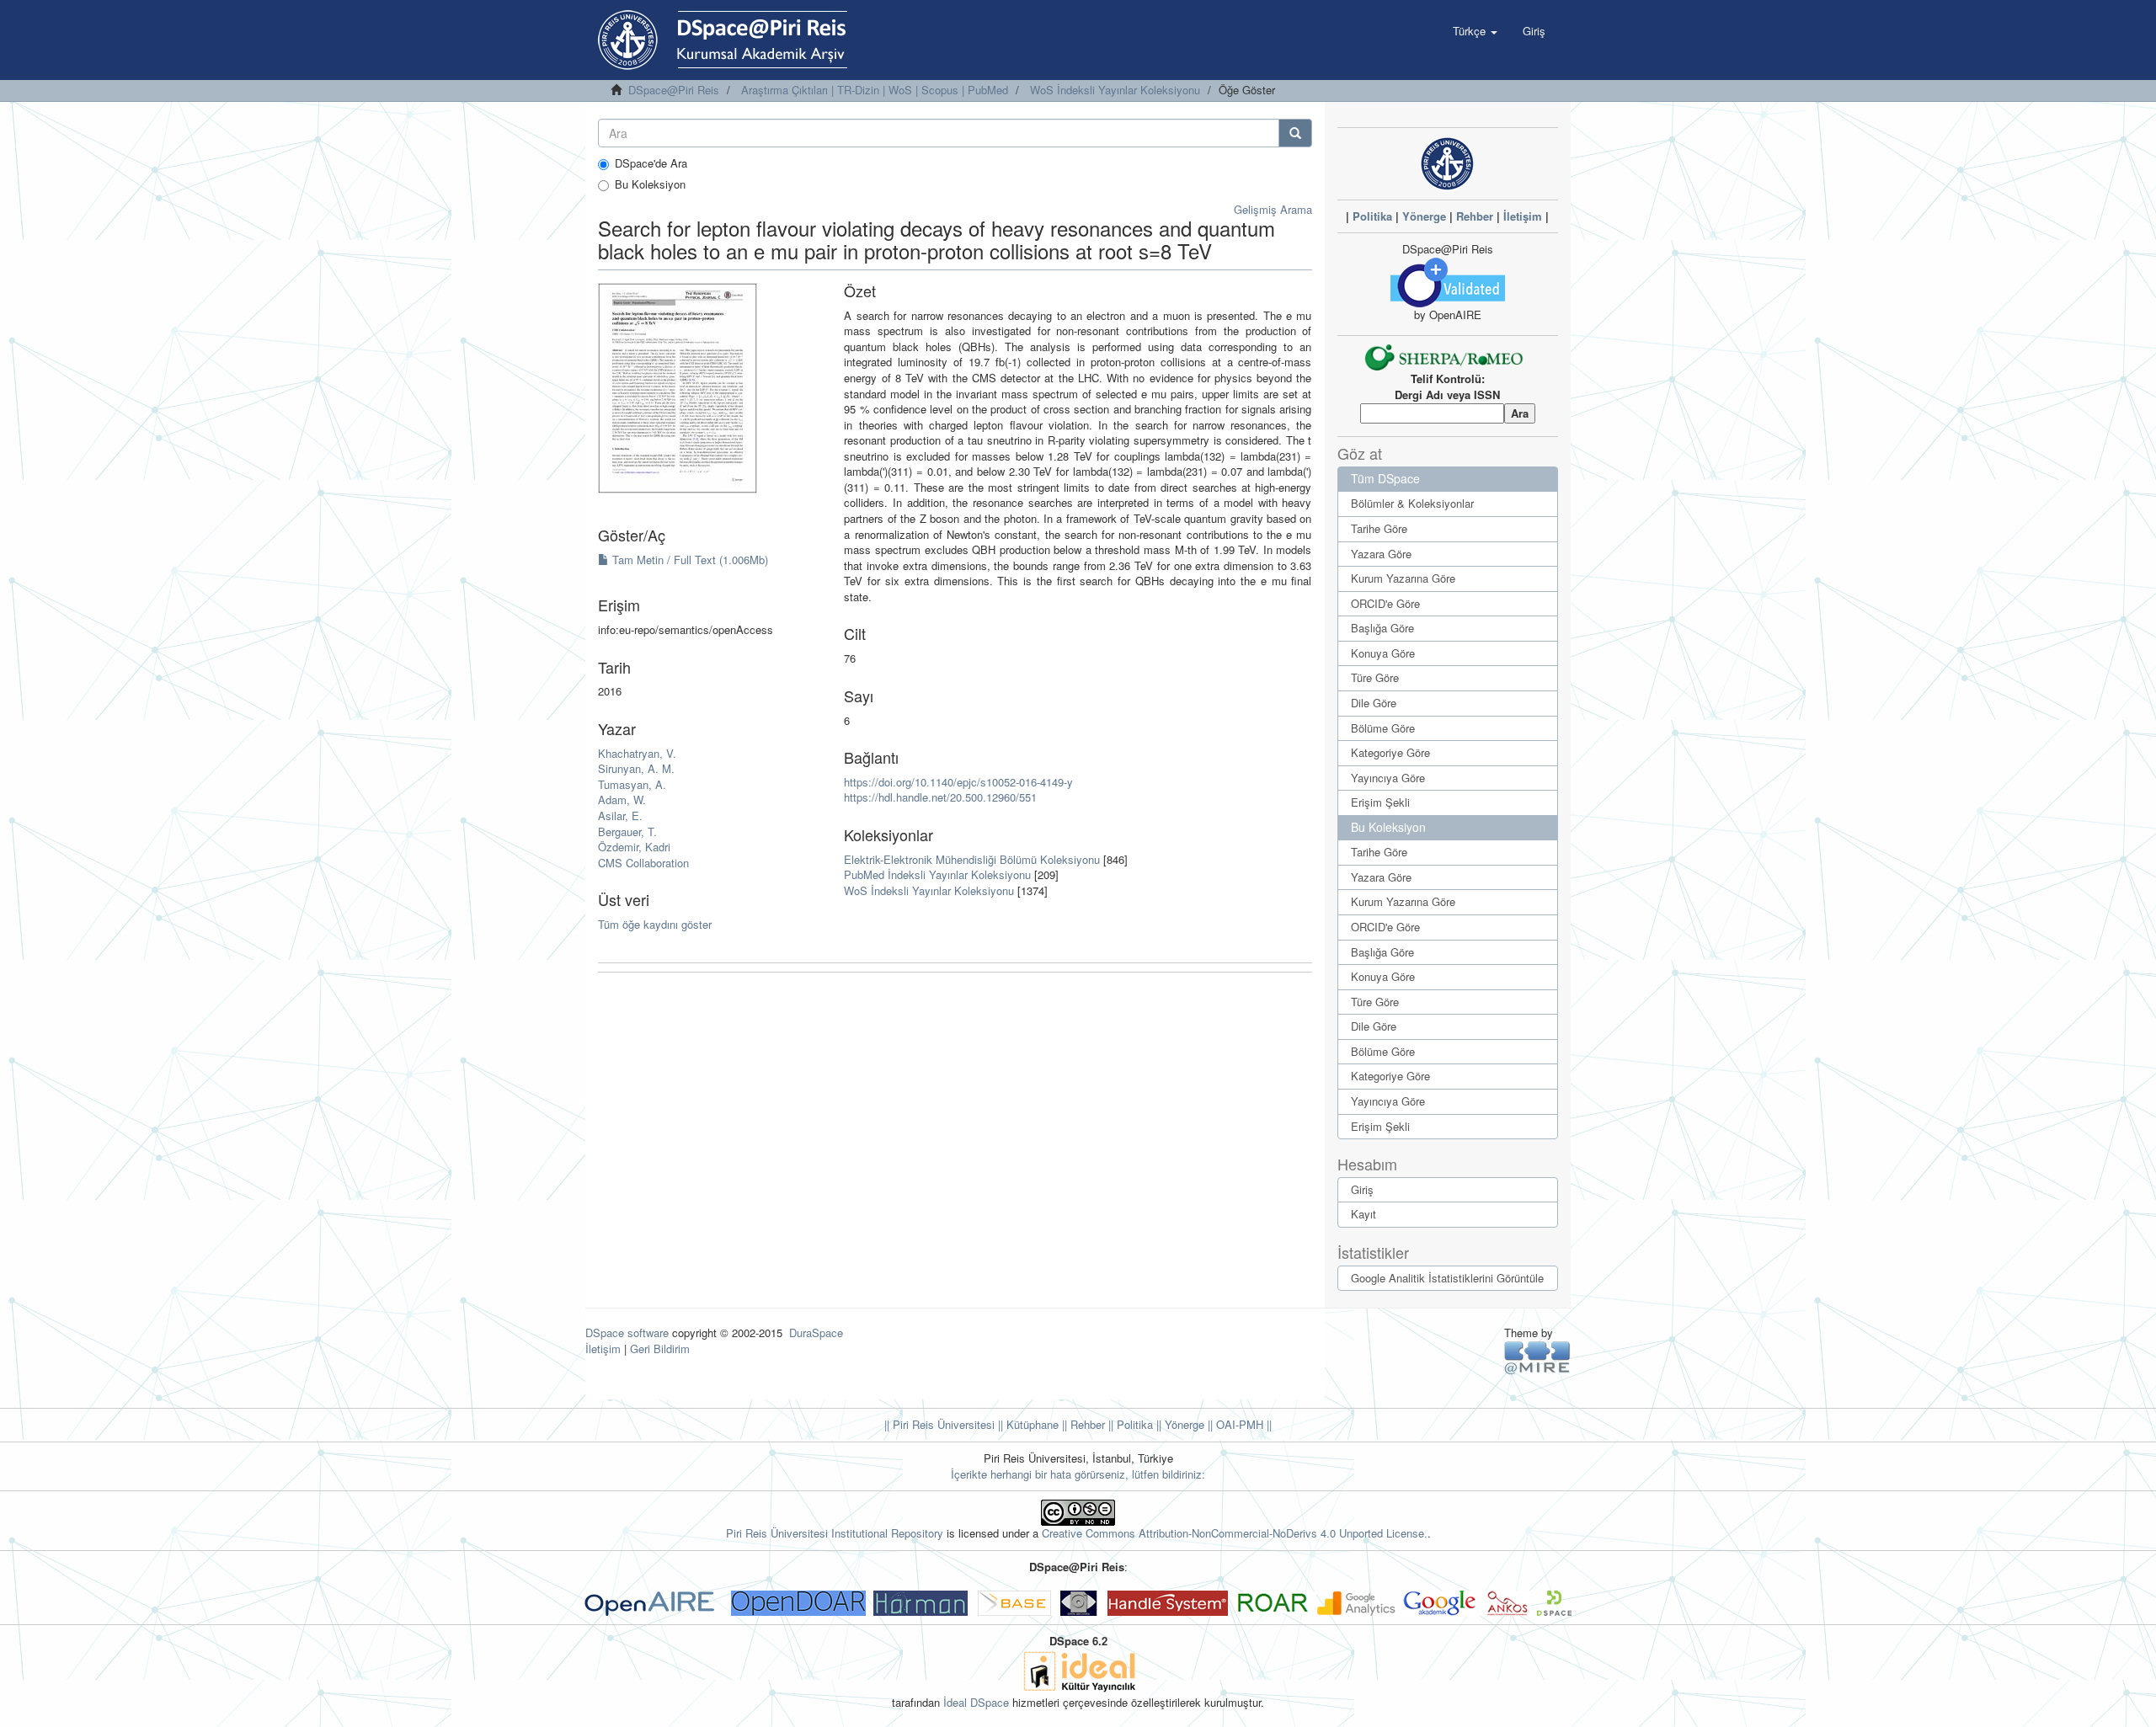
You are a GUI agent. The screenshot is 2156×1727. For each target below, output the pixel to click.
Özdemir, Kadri (634, 847)
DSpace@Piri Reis (674, 90)
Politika (1372, 216)
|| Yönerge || (1183, 1424)
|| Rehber (1082, 1424)
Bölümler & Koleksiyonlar (1412, 503)
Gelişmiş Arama (1273, 209)
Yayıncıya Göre (1388, 778)
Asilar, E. (620, 816)
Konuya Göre (1383, 653)
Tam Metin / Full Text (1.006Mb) (688, 560)
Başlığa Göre (1382, 628)
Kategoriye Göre (1390, 752)
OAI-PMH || (1242, 1424)
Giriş (1362, 1189)
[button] (1475, 31)
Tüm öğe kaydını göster (655, 924)
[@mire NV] (1537, 1357)
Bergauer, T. (627, 832)
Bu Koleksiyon (650, 184)
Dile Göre (1374, 703)
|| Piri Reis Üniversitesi (939, 1424)
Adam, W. (622, 800)
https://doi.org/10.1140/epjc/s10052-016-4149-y (958, 782)
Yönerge (1424, 216)
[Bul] (1295, 133)
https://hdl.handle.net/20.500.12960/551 (940, 797)
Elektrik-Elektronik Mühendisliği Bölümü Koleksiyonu (972, 859)
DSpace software (627, 1333)
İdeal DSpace (976, 1702)
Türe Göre (1375, 677)
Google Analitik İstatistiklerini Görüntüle (1447, 1278)
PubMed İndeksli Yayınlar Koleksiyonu (937, 874)
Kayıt (1364, 1214)
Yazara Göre (1381, 554)
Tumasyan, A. (632, 784)
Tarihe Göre (1379, 528)
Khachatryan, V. (637, 753)
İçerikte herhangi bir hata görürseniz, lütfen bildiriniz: (1078, 1474)
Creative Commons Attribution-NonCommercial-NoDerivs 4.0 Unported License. (1235, 1533)
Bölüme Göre (1383, 728)
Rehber (1475, 216)
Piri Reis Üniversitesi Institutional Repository (835, 1533)
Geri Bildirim (660, 1349)
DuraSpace (816, 1333)
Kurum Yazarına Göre (1403, 578)
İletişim (1523, 216)
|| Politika (1129, 1424)
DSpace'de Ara (651, 163)
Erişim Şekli (1380, 802)
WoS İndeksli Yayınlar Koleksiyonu (1115, 90)
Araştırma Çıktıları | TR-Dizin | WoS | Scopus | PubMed (875, 90)
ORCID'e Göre (1385, 603)
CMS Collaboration (643, 863)
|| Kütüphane (1027, 1424)
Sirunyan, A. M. (636, 768)
